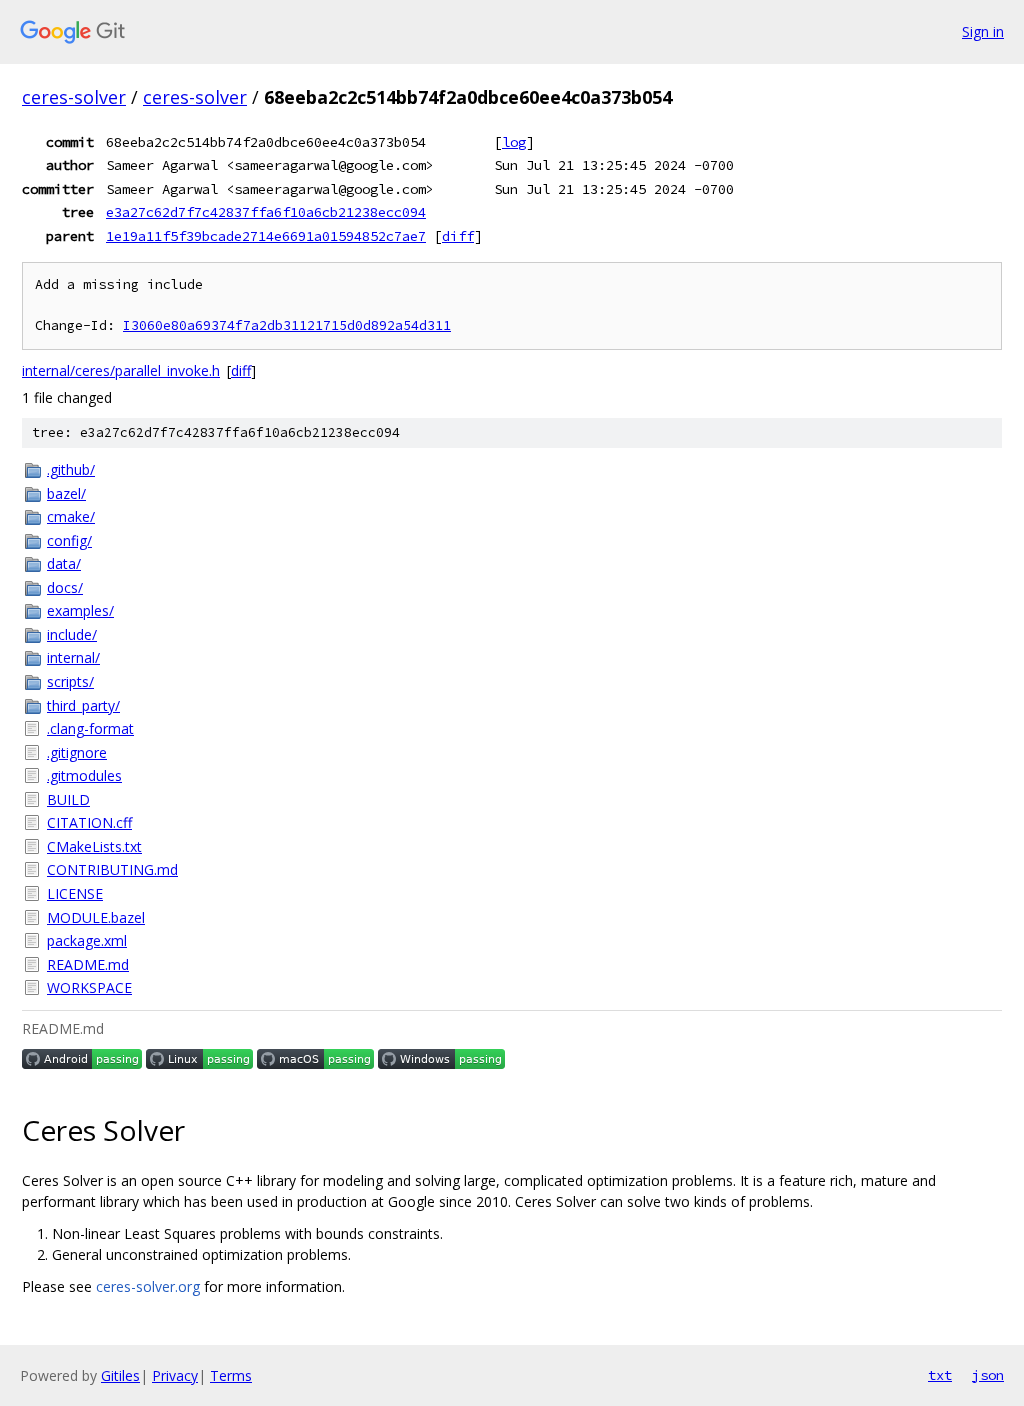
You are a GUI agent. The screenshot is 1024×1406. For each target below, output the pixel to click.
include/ (72, 634)
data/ (64, 563)
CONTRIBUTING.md (112, 869)
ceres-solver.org (148, 1286)
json (988, 1375)
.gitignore (77, 752)
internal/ (73, 657)
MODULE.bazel (96, 917)
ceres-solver (74, 97)
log (514, 142)
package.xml (87, 940)
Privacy (175, 1375)
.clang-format (90, 728)
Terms (231, 1375)
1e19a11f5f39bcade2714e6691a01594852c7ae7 (266, 236)
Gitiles (120, 1375)
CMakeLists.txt (94, 846)
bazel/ (66, 493)
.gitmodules (84, 775)
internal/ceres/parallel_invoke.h (121, 370)
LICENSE (75, 893)
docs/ (65, 587)
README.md (88, 964)
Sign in (983, 31)
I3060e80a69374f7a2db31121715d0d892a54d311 (287, 325)
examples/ (80, 610)
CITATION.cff (89, 822)
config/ (69, 540)
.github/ (71, 469)
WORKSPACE (89, 987)
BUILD (68, 799)
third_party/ (83, 705)
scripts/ (70, 681)
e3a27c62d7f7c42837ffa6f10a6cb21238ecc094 (266, 212)
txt (940, 1375)
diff (458, 236)
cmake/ (71, 516)
